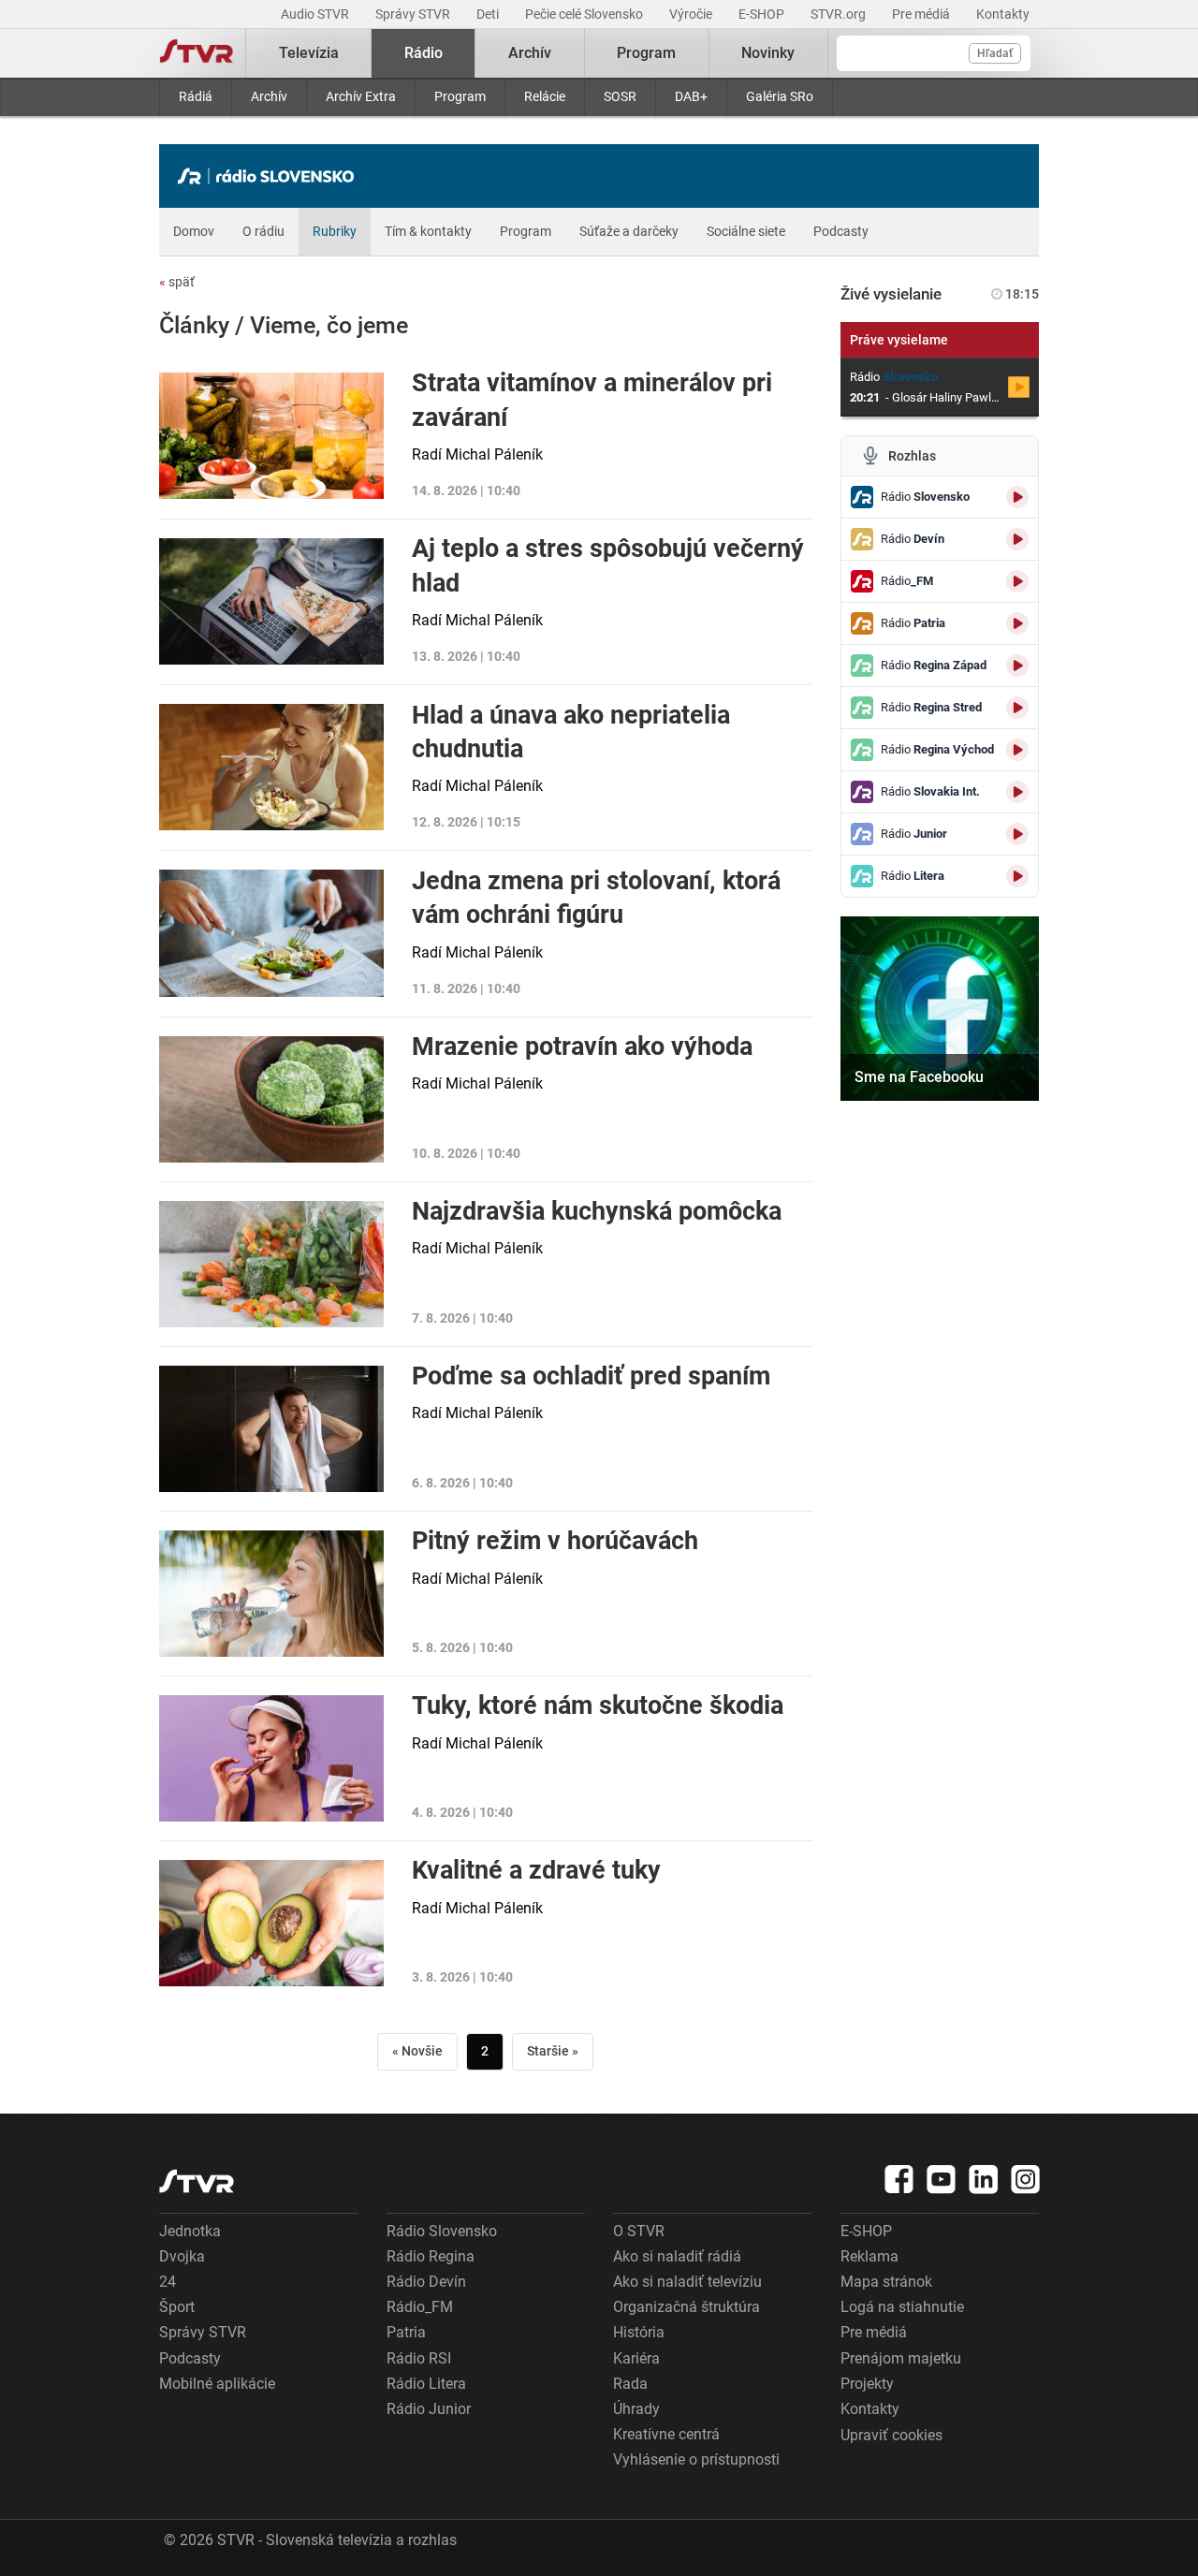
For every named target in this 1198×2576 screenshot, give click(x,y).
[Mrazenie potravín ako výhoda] (271, 1099)
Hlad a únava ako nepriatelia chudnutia (571, 732)
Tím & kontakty (428, 231)
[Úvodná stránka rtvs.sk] (197, 53)
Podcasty (841, 231)
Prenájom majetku (901, 2358)
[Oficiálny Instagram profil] (1026, 2179)
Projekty (867, 2384)
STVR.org (840, 14)
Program (460, 96)
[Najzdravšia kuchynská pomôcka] (271, 1264)
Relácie (545, 96)
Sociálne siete (746, 231)
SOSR (620, 96)
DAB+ (691, 96)
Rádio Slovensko (442, 2231)
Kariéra (636, 2358)
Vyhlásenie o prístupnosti (696, 2459)
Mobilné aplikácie (217, 2384)
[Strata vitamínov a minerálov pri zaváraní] (271, 436)
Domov (194, 231)
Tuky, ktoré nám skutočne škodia (598, 1705)
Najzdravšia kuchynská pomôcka (597, 1211)
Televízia (309, 53)
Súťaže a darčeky (629, 231)
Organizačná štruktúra (687, 2307)
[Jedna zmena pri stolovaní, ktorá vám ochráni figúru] (271, 933)
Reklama (869, 2256)
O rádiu (263, 231)
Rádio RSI (419, 2358)
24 (168, 2282)
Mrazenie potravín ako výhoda (582, 1046)
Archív (269, 96)
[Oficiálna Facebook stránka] (899, 2179)
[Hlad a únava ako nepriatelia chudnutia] (271, 768)
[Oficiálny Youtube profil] (942, 2179)
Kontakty (1003, 14)
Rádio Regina (431, 2256)
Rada (630, 2384)
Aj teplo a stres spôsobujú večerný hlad (608, 565)
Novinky (768, 53)
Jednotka (190, 2231)
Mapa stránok (886, 2282)
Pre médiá (922, 14)
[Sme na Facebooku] (940, 1009)
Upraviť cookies (891, 2435)
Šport (177, 2307)
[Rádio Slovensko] (270, 176)
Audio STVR (316, 14)
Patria (406, 2332)
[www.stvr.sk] (197, 2181)
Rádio (424, 53)
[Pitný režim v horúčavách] (271, 1594)
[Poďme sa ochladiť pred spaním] (271, 1429)
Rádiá (196, 96)
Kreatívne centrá (666, 2434)
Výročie (692, 14)
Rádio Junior (429, 2409)
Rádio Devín (426, 2282)
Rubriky (335, 231)
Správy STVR (414, 14)
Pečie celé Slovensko (585, 14)
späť (177, 282)
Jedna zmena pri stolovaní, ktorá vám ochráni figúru (596, 898)
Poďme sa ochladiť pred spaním (591, 1376)
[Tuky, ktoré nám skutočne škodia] (271, 1758)
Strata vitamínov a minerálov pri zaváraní (592, 400)
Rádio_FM (420, 2307)
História (639, 2332)
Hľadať (995, 53)
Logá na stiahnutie (902, 2307)
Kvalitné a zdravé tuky (536, 1870)
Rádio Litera (426, 2384)
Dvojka (182, 2256)
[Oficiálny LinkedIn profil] (984, 2179)
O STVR (639, 2231)
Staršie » (553, 2051)
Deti (489, 14)
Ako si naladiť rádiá (677, 2256)
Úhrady (636, 2409)
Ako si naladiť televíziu (687, 2282)
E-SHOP (763, 14)
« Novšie (417, 2051)
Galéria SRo (780, 96)
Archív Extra (361, 96)
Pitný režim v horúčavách (555, 1541)
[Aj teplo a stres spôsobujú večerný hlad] (271, 602)
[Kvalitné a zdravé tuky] (271, 1923)
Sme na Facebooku (919, 1077)
